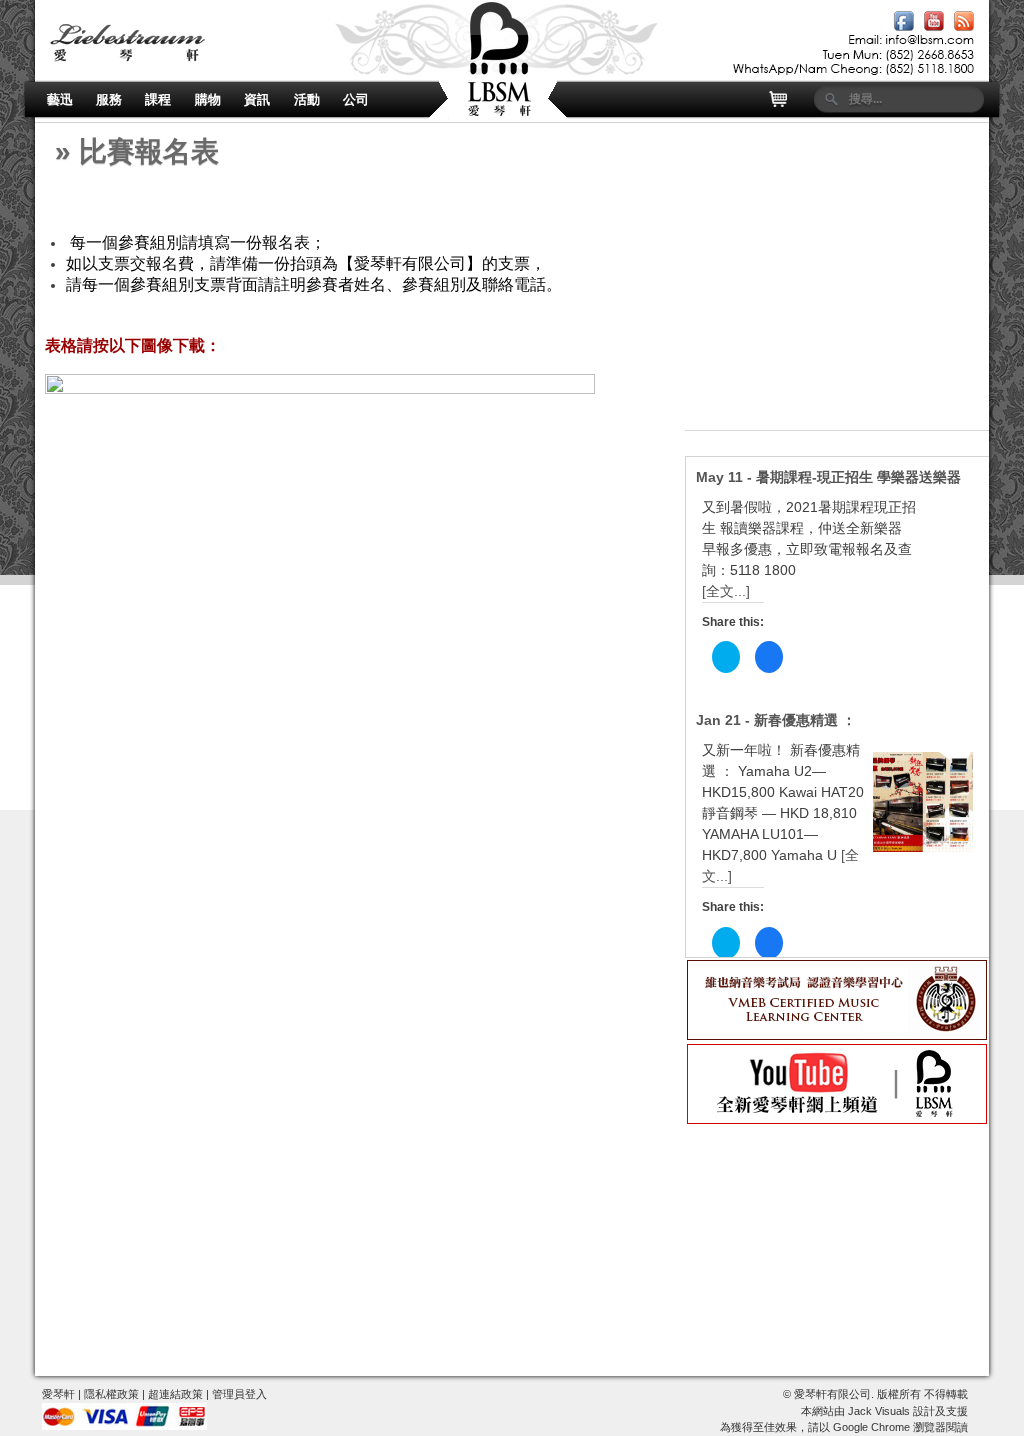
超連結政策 (175, 1394)
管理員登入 (239, 1394)
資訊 (257, 99)
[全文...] (726, 591)
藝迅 (60, 99)
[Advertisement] (837, 305)
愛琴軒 (58, 1394)
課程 (158, 99)
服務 (109, 99)
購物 (208, 99)
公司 (356, 99)
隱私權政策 (111, 1394)
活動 (307, 99)
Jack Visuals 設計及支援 (908, 1411)
